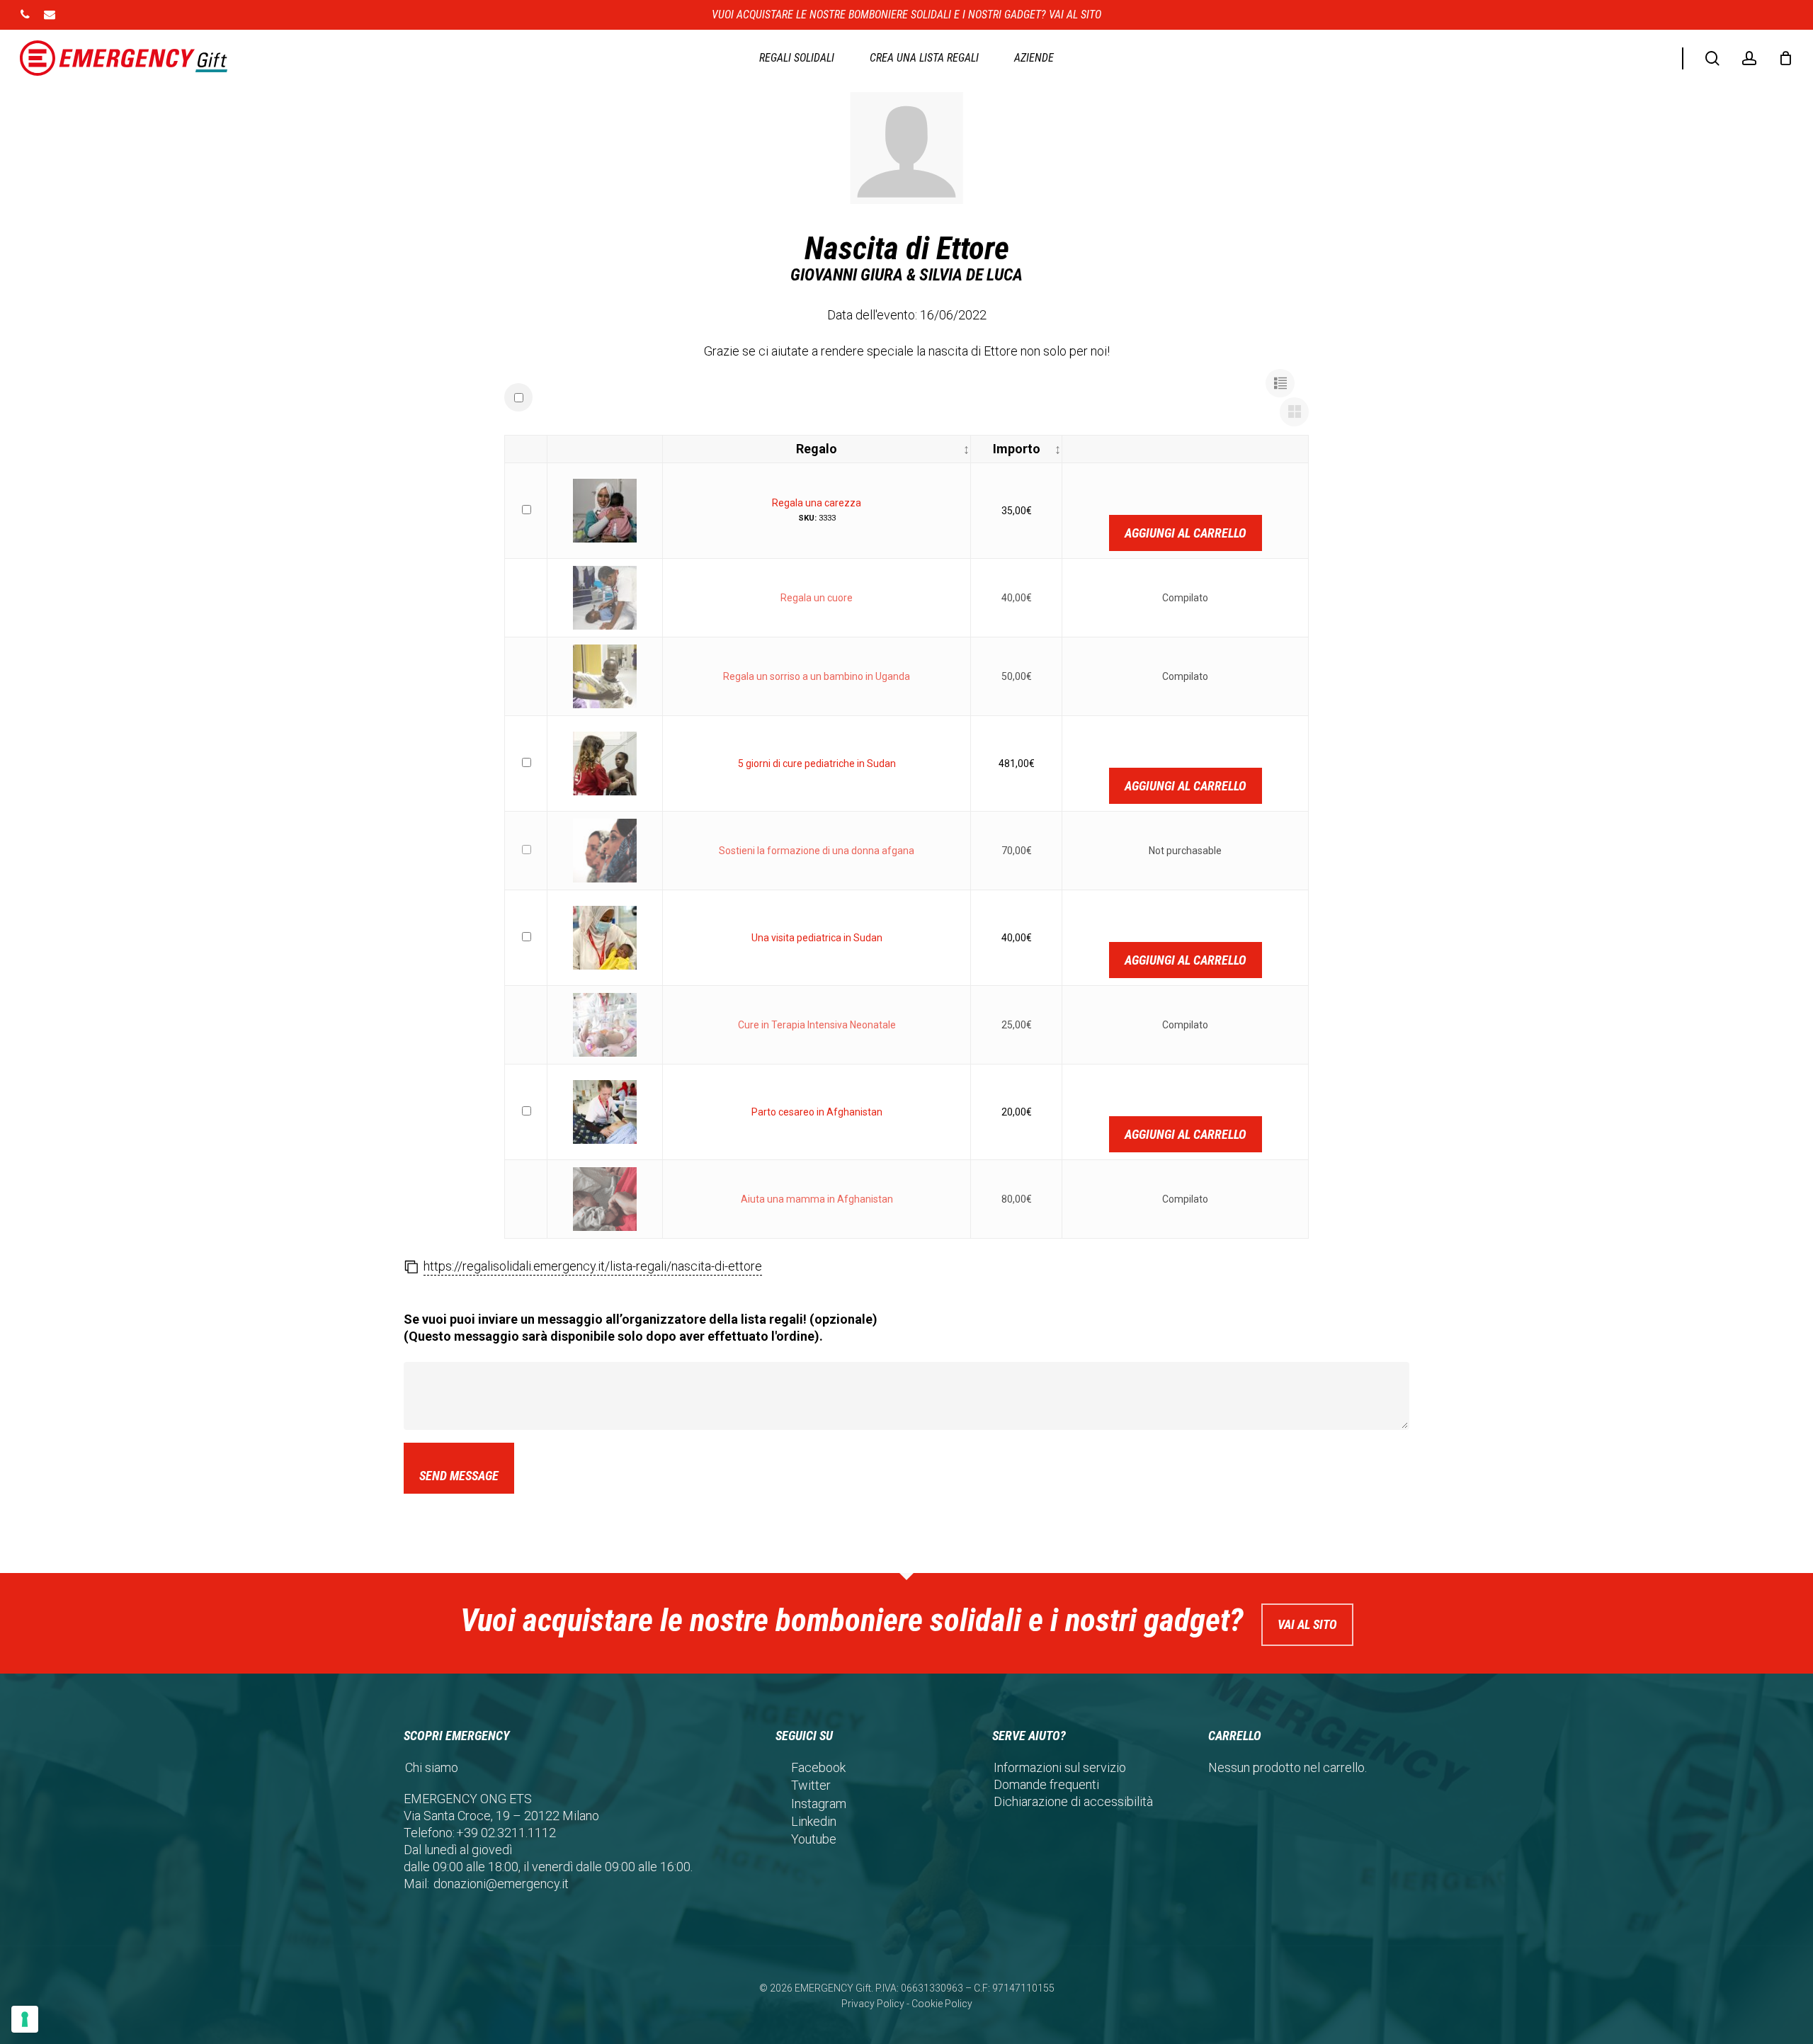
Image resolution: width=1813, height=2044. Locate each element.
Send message (459, 1476)
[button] (1280, 384)
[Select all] (518, 397)
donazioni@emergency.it (501, 1884)
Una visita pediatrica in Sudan (817, 938)
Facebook (818, 1767)
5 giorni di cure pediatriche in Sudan (817, 763)
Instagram (819, 1804)
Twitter (811, 1785)
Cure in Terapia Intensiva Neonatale (817, 1025)
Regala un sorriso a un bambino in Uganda (817, 676)
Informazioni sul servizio (1060, 1767)
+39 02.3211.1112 (506, 1833)
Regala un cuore (817, 598)
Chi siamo (432, 1767)
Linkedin (814, 1821)
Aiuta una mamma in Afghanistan (817, 1199)
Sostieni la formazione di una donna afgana (817, 851)
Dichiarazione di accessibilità (1073, 1801)
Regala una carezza (817, 503)
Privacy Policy (873, 2004)
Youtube (814, 1839)
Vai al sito (1307, 1624)
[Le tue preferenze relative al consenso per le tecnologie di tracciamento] (25, 2019)
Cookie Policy (942, 2004)
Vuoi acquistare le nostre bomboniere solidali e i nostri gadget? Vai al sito (906, 15)
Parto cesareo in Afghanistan (817, 1112)
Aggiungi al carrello (1186, 533)
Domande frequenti (1046, 1784)
